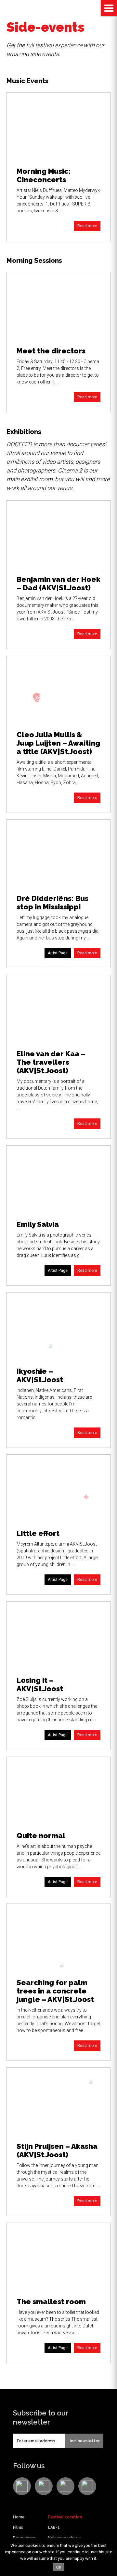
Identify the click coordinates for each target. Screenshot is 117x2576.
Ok (59, 2567)
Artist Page (58, 953)
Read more (87, 226)
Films (18, 2527)
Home (19, 2517)
